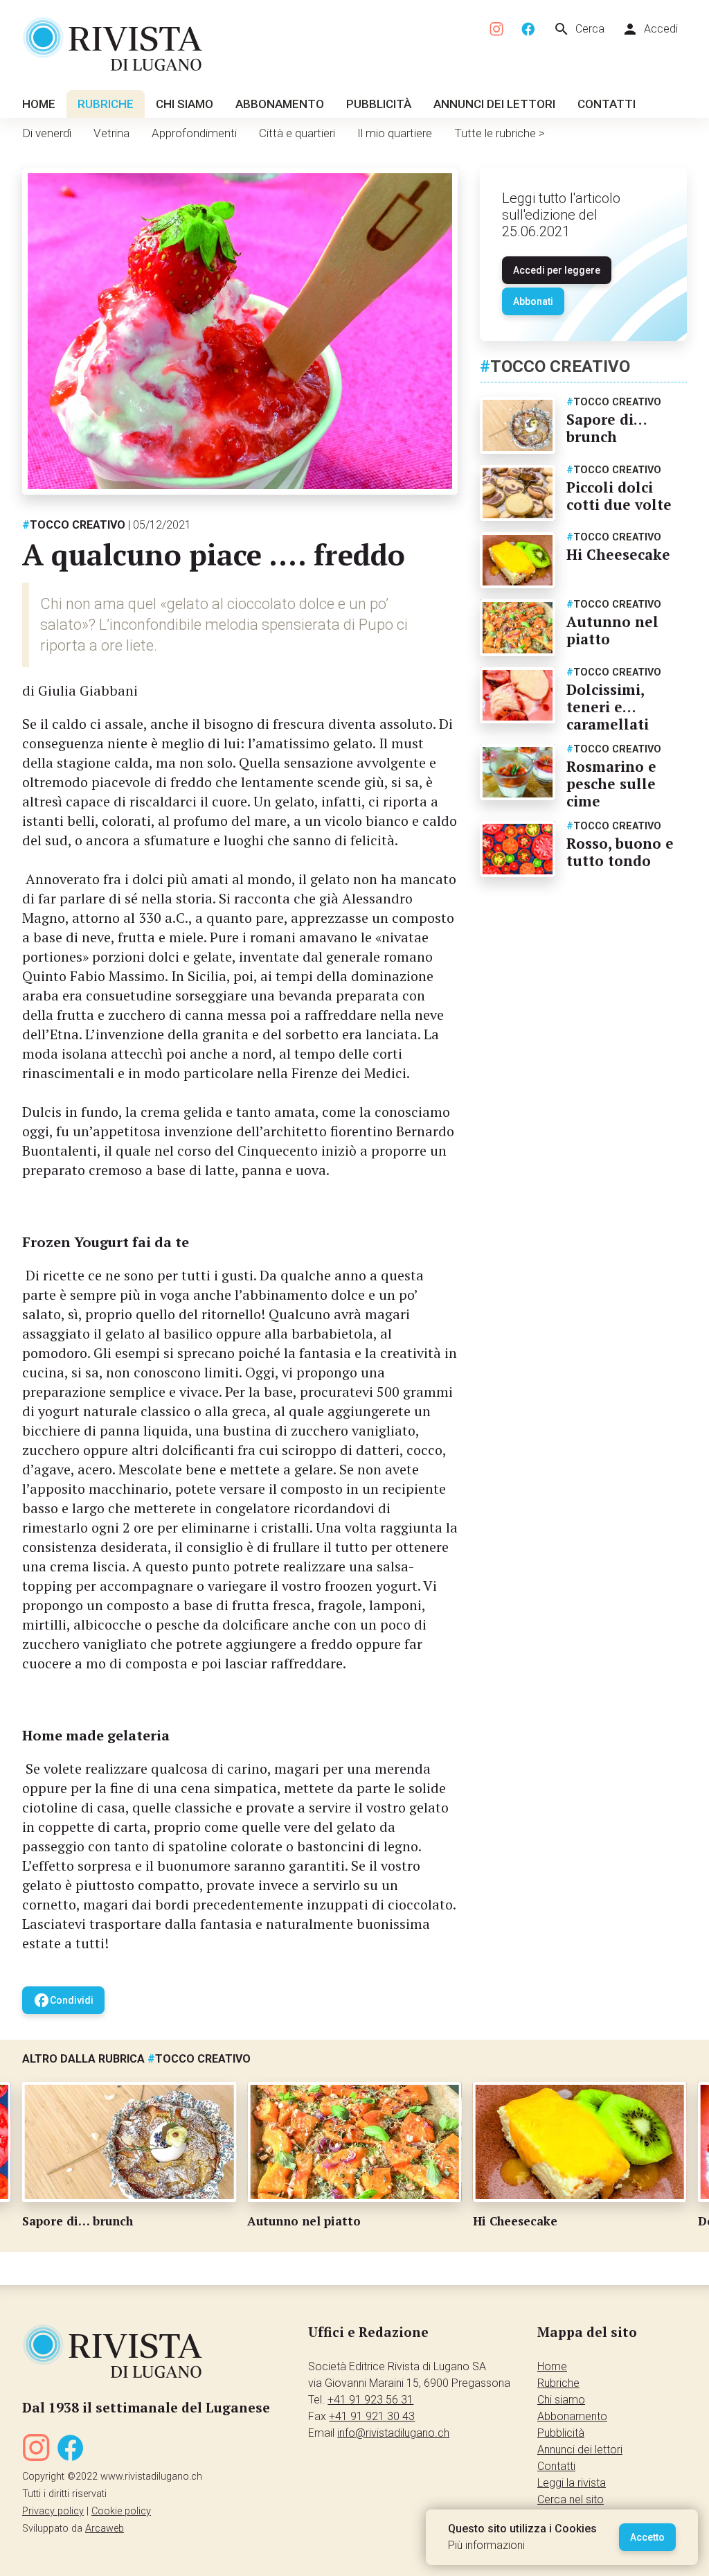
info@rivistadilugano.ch (393, 2433)
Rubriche (106, 104)
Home (39, 104)
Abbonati (533, 301)
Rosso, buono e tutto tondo (620, 852)
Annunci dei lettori (494, 104)
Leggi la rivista (572, 2483)
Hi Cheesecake (618, 554)
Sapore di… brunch (607, 428)
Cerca (579, 29)
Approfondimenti (194, 133)
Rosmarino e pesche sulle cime (611, 784)
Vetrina (111, 133)
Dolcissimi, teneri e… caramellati (608, 707)
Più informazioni (486, 2545)
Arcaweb (105, 2529)
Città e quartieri (297, 133)
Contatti (607, 104)
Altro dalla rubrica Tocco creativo (136, 2059)
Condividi (63, 2000)
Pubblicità (379, 104)
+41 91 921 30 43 (372, 2416)
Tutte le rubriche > (500, 133)
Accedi (650, 29)
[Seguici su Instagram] (497, 29)
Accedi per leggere (557, 270)
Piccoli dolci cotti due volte (619, 496)
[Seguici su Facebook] (528, 29)
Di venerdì (47, 133)
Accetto (647, 2537)
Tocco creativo (74, 525)
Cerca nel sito (571, 2499)
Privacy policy (53, 2511)
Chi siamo (185, 104)
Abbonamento (280, 104)
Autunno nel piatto (612, 630)
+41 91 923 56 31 (370, 2400)
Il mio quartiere (395, 133)
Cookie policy (121, 2511)
